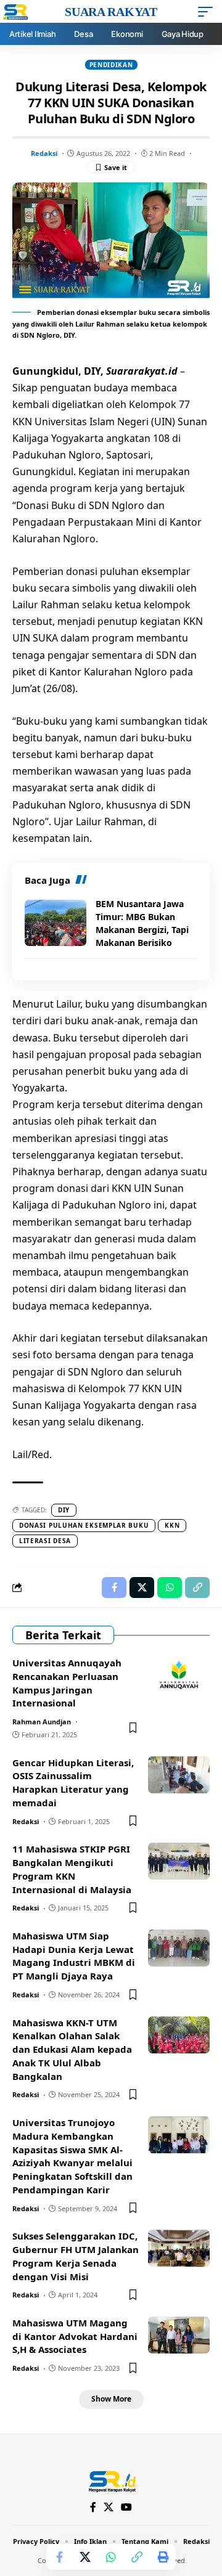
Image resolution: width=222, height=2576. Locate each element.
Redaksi (44, 153)
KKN (172, 1525)
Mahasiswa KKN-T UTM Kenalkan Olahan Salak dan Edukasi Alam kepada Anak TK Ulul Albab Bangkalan (72, 2049)
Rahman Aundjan (42, 1722)
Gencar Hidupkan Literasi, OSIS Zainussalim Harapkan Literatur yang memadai (73, 1783)
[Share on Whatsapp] (111, 2557)
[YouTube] (126, 2507)
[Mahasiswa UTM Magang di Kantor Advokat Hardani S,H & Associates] (179, 2335)
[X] (109, 2507)
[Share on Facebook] (59, 2557)
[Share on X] (85, 2557)
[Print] (163, 2557)
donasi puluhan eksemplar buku (84, 1525)
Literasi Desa (45, 1541)
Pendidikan (111, 65)
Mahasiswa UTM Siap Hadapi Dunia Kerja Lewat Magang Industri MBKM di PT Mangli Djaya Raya (74, 1956)
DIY (64, 1510)
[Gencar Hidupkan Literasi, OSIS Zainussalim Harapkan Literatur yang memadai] (179, 1775)
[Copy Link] (137, 2557)
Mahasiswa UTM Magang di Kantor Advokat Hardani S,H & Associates (75, 2336)
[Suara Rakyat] (111, 2480)
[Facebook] (93, 2507)
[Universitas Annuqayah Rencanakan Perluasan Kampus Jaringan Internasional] (179, 1675)
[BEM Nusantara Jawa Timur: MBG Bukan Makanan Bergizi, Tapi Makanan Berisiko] (55, 923)
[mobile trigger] (208, 12)
